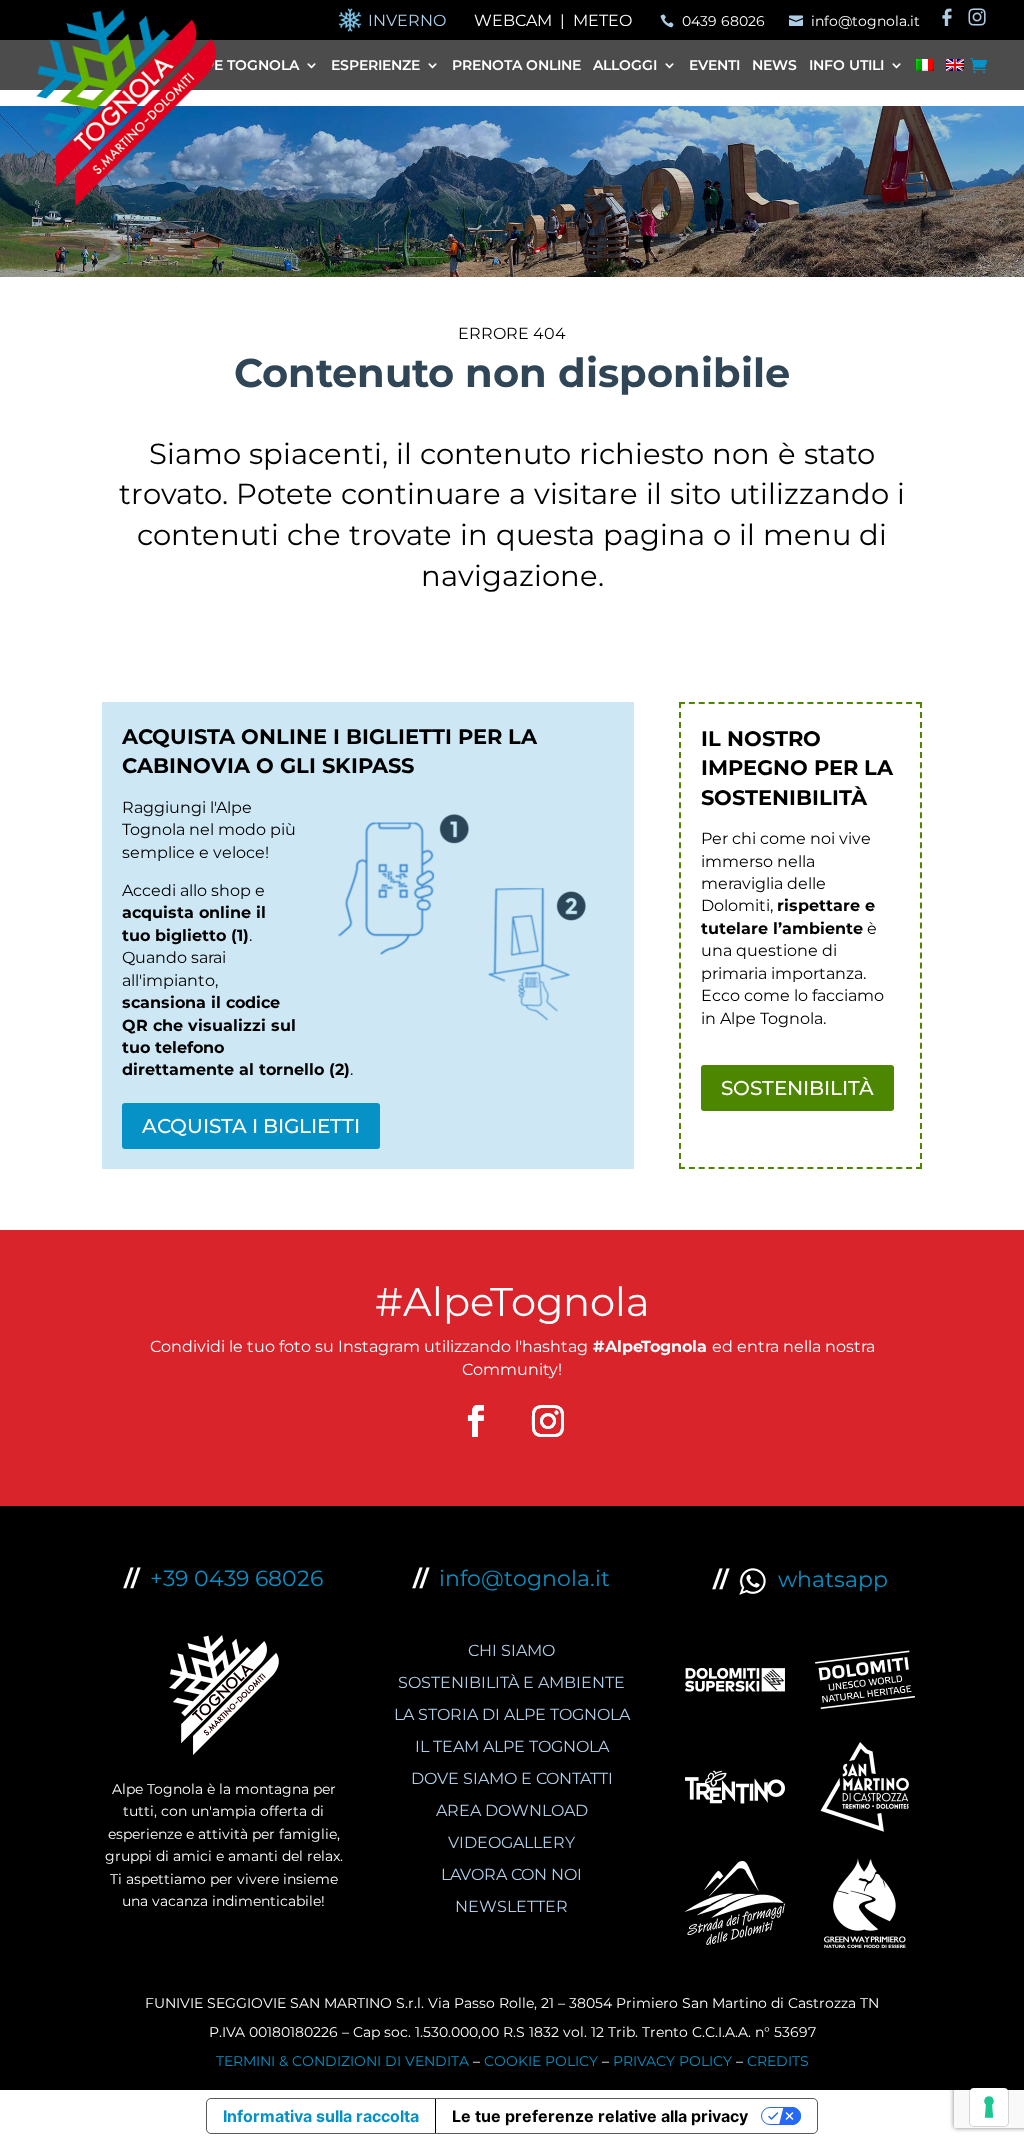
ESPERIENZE (375, 66)
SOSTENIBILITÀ (797, 1088)
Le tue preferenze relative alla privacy (600, 2116)
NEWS (774, 66)
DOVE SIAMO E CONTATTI (512, 1778)
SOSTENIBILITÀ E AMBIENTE (511, 1682)
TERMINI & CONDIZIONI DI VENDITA (342, 2061)
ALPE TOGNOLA (242, 66)
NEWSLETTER (511, 1906)
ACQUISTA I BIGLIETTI (251, 1126)
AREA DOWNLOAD (512, 1810)
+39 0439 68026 (236, 1578)
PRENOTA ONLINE (516, 66)
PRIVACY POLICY (672, 2061)
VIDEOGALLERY (511, 1842)
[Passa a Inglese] (955, 69)
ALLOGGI (625, 66)
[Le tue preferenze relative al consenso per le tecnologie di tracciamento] (989, 2107)
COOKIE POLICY (541, 2061)
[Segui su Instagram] (548, 1421)
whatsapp (827, 1579)
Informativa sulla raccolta (321, 2116)
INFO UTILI (846, 66)
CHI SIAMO (511, 1650)
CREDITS (778, 2061)
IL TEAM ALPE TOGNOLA (512, 1746)
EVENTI (714, 66)
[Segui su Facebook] (476, 1421)
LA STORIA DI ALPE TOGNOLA (512, 1714)
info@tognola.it (524, 1578)
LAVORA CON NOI (511, 1874)
